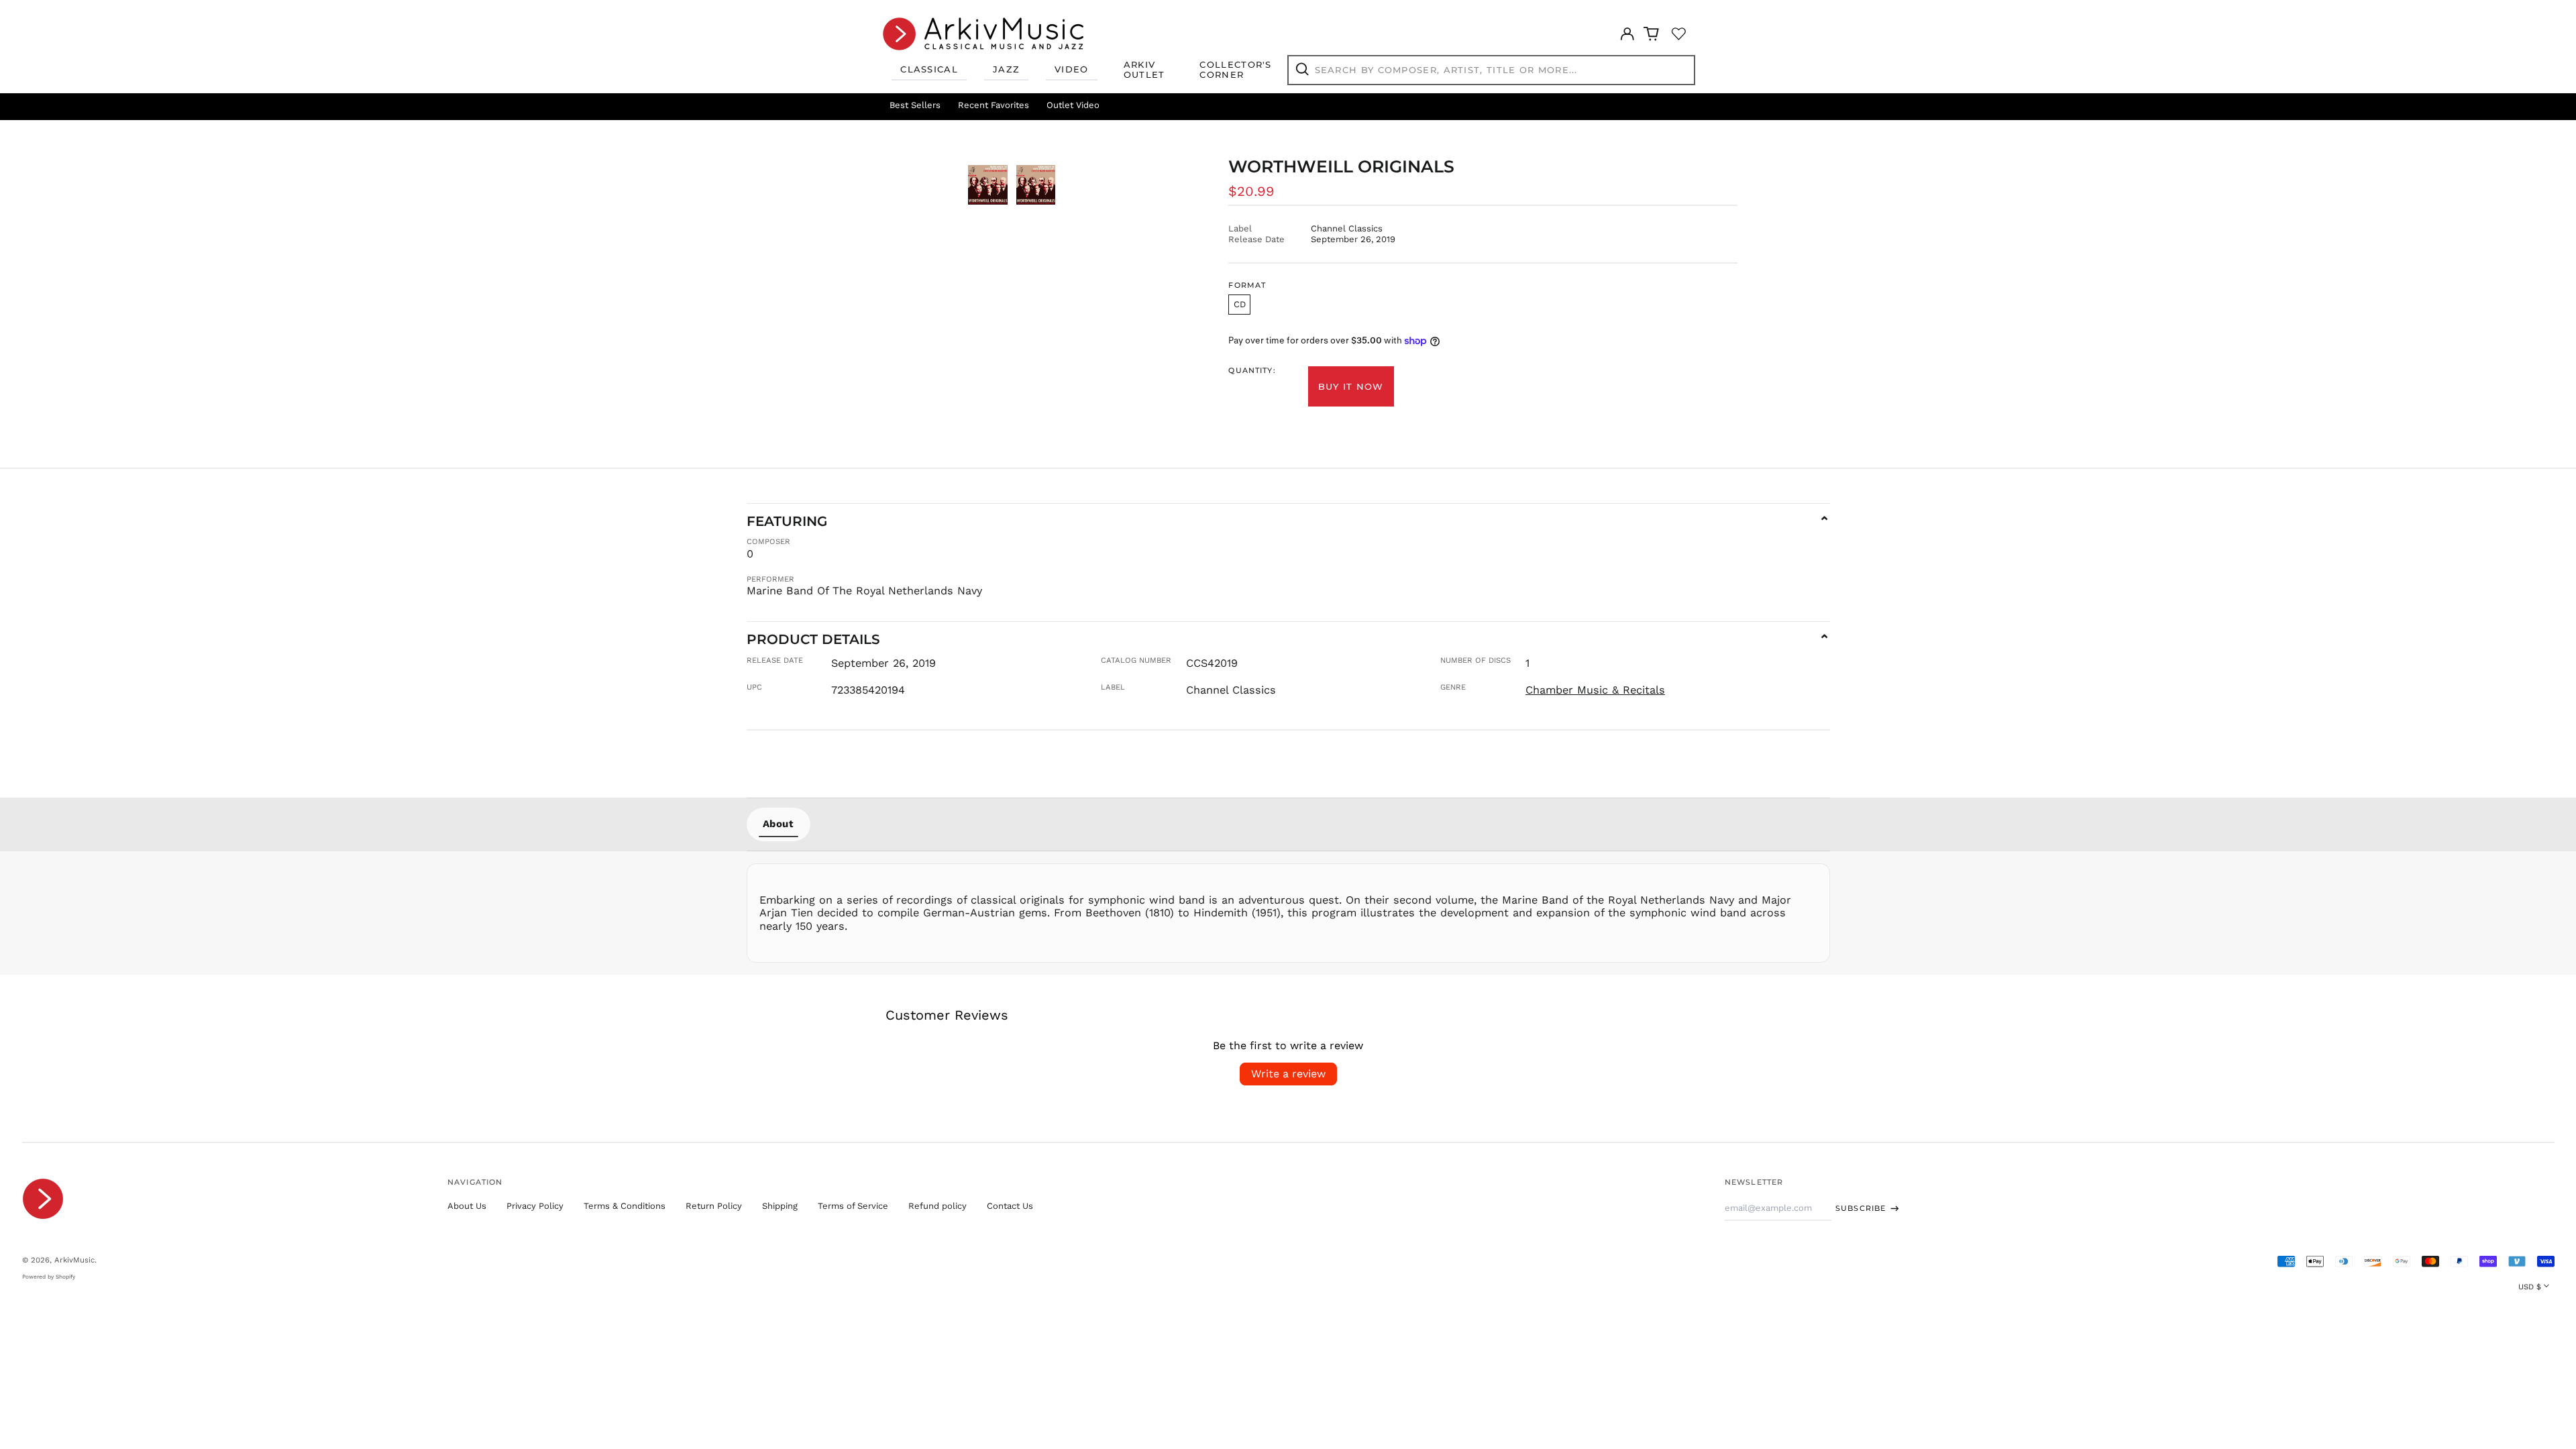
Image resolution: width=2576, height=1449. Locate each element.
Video (1072, 69)
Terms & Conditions (625, 1206)
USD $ (2530, 1287)
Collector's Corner (1235, 70)
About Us (467, 1206)
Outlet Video (1073, 105)
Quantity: (1252, 371)
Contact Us (1010, 1206)
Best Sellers (915, 105)
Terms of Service (853, 1206)
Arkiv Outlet (1144, 70)
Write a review (1288, 1074)
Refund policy (937, 1206)
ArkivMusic (74, 1260)
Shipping (780, 1206)
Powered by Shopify (49, 1277)
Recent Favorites (994, 105)
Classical (929, 69)
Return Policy (714, 1206)
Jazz (1006, 69)
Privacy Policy (535, 1206)
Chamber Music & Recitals (1595, 690)
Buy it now (1351, 386)
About (779, 824)
